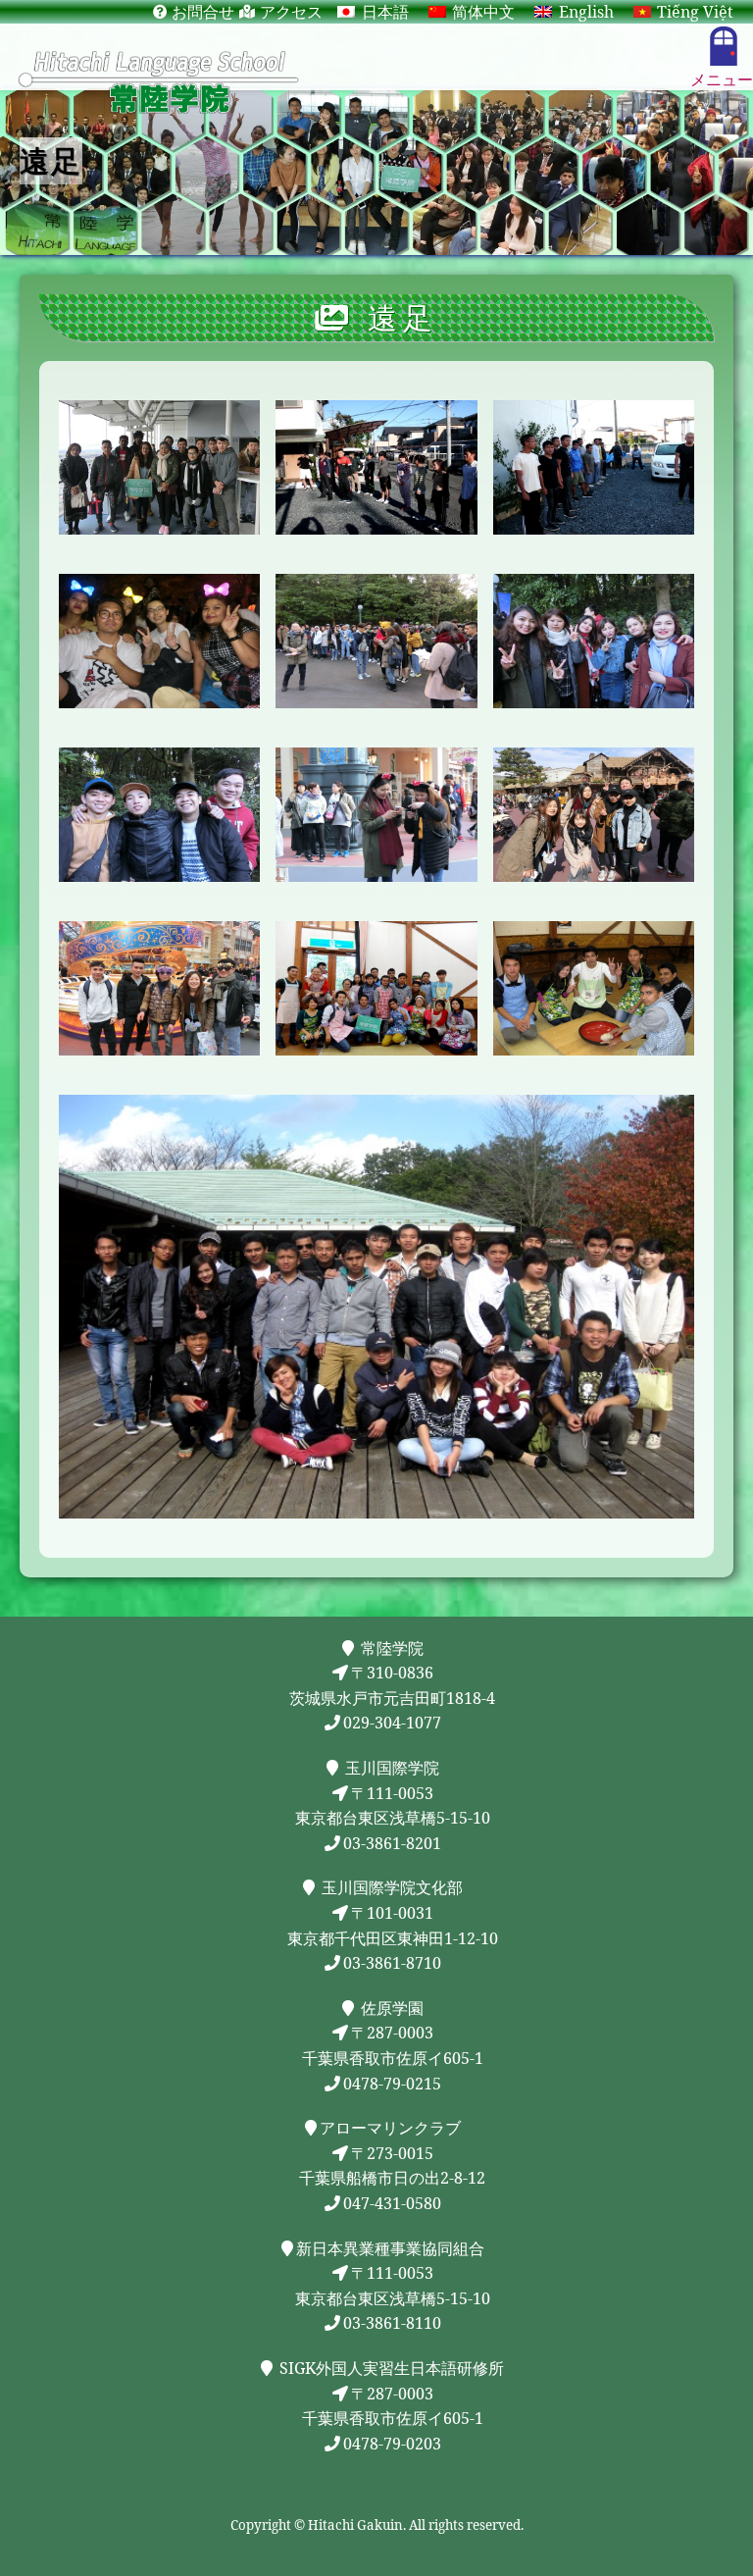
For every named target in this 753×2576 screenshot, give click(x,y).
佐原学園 (390, 2008)
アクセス (291, 12)
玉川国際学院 (390, 1768)
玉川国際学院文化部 (390, 1887)
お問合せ (203, 12)
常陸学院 (390, 1648)
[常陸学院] (376, 81)
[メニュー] (724, 46)
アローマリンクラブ (390, 2128)
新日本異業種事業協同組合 (390, 2248)
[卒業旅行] (159, 467)
